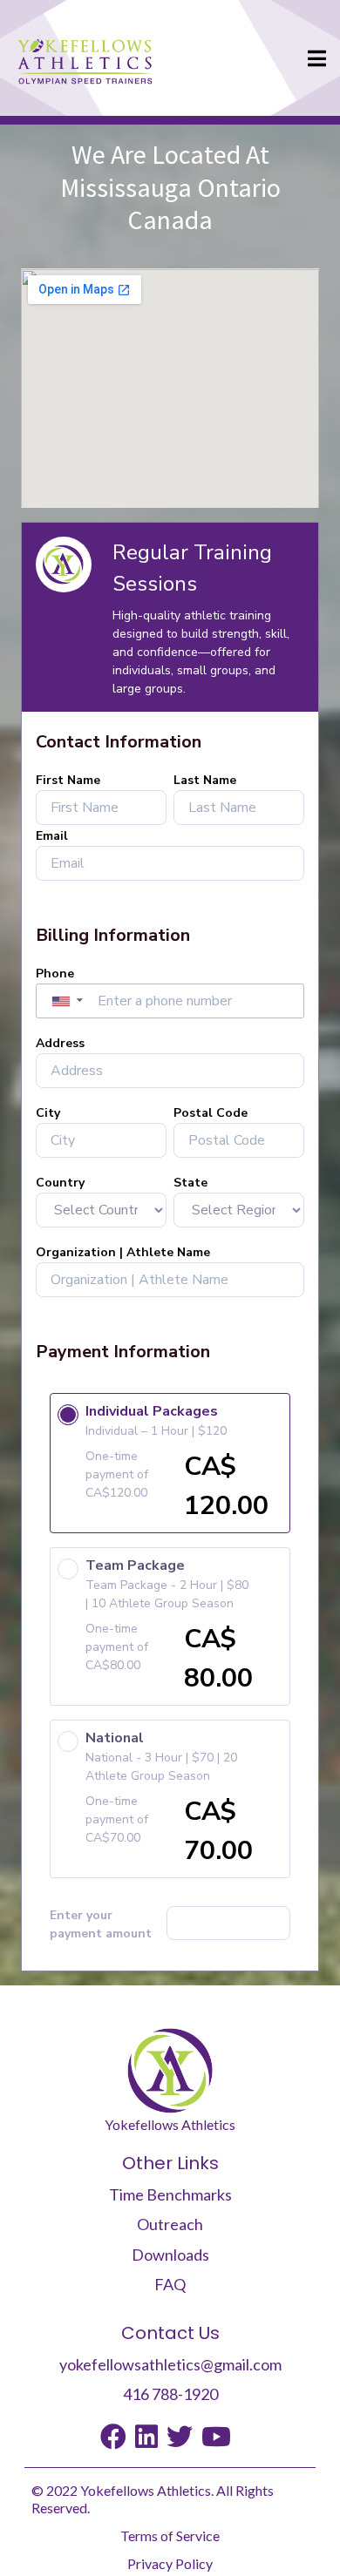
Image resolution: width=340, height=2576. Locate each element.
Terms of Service (170, 2535)
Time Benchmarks (170, 2194)
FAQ (170, 2284)
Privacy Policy (170, 2563)
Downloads (170, 2255)
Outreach (170, 2224)
